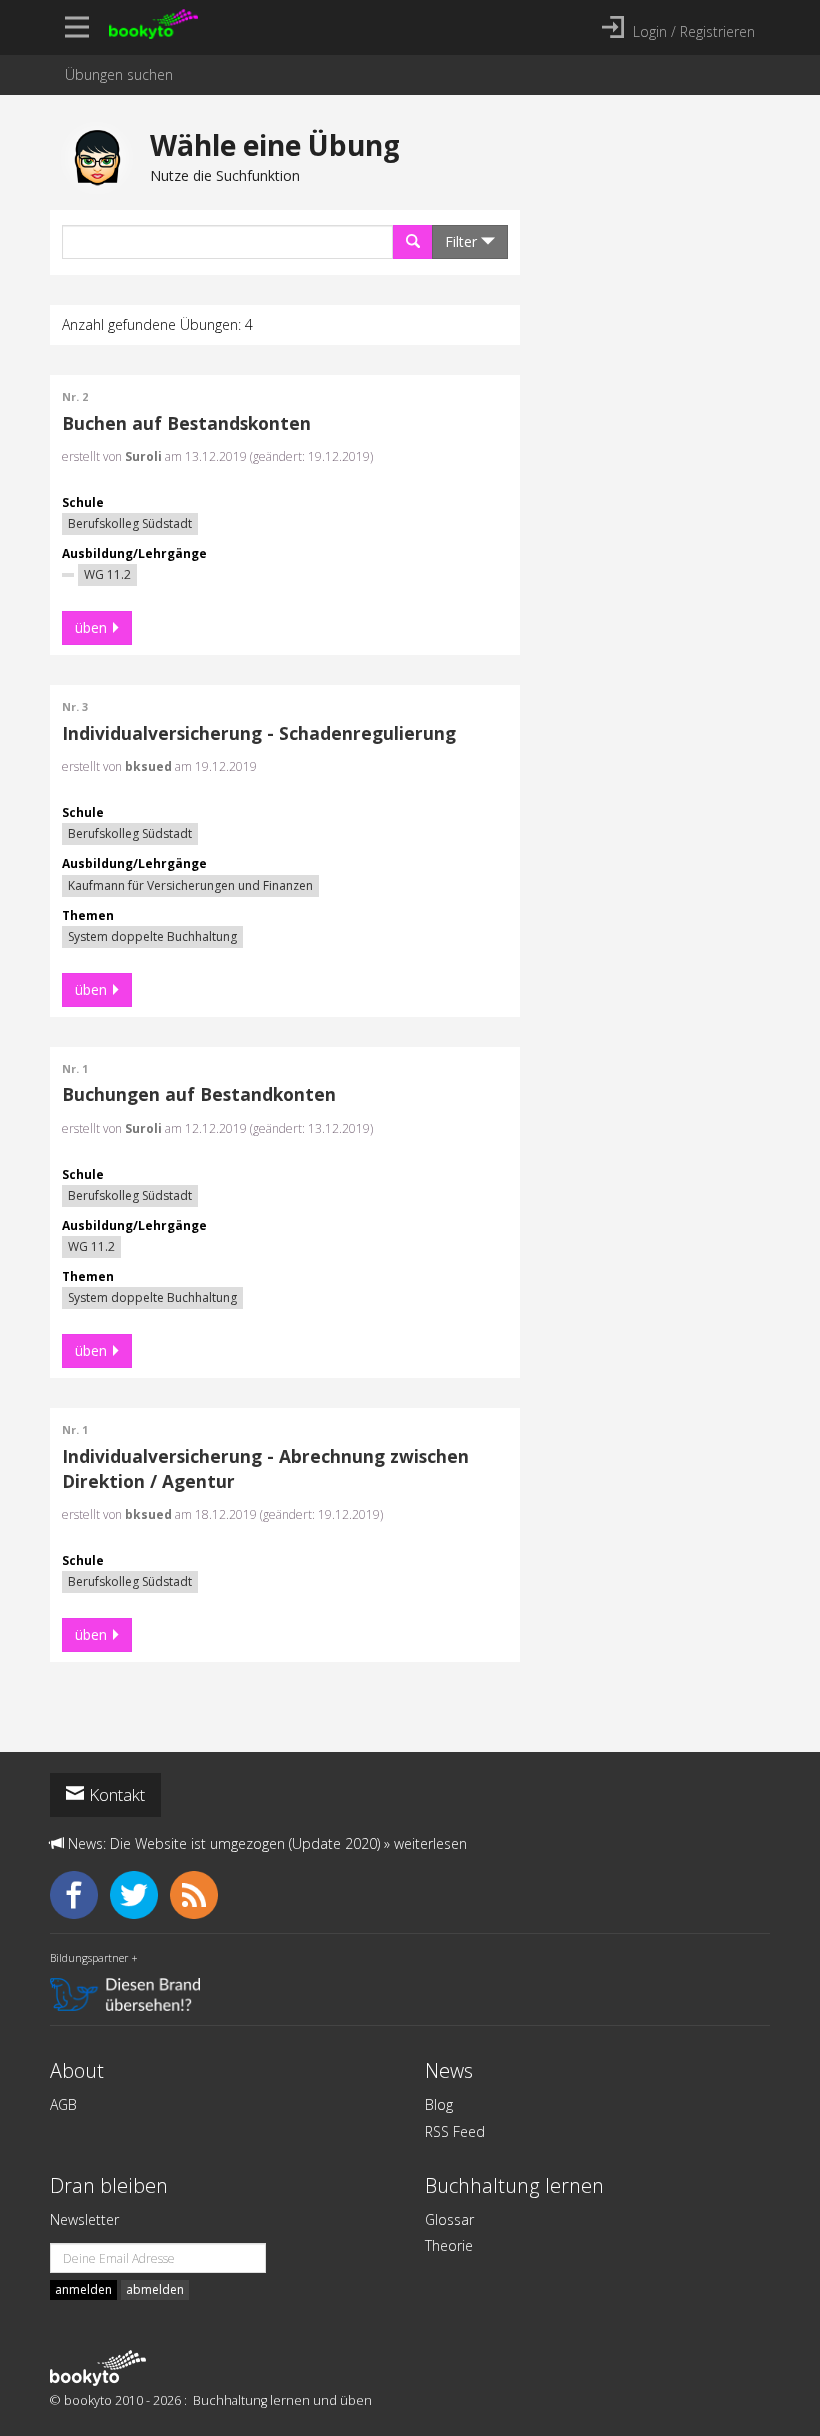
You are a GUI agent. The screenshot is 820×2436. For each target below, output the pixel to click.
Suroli (143, 456)
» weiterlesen (425, 1843)
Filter (463, 241)
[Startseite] (98, 2367)
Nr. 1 (75, 1069)
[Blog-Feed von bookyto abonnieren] (198, 1893)
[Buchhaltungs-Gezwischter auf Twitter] (140, 1893)
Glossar (449, 2219)
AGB (63, 2104)
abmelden (155, 2289)
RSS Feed (455, 2131)
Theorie (449, 2245)
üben (91, 627)
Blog (439, 2104)
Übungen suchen (119, 74)
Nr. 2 (75, 397)
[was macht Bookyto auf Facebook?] (80, 1893)
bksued (148, 766)
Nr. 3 (75, 707)
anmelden (83, 2289)
